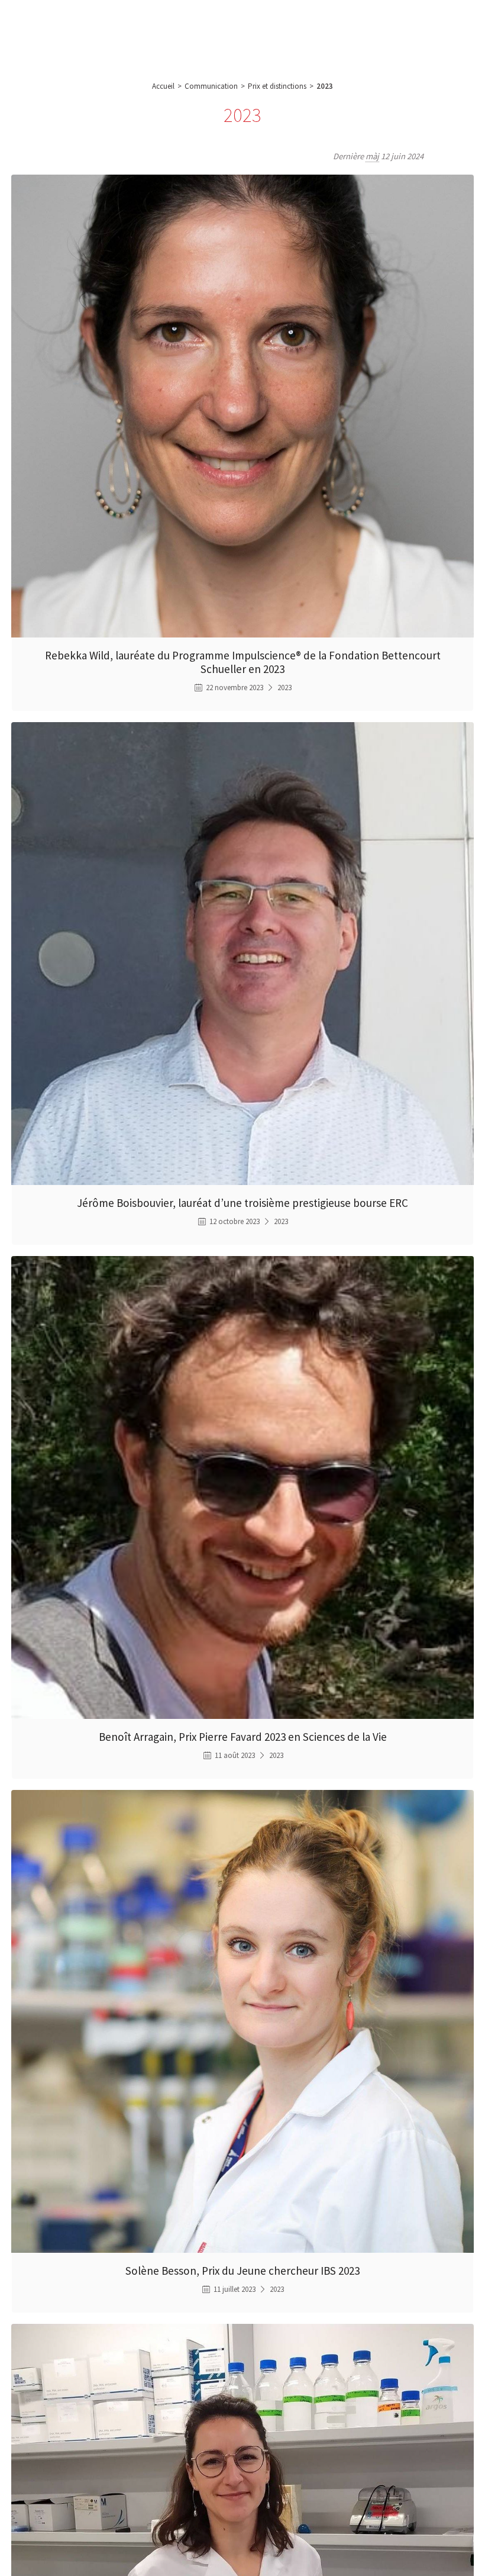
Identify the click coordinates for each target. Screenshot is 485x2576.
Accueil (163, 86)
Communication (289, 24)
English (423, 34)
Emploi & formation (360, 24)
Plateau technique (219, 24)
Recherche (157, 24)
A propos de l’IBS (96, 24)
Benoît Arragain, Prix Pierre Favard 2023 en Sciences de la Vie (243, 1737)
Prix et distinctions (277, 86)
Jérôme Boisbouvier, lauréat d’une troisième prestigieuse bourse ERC (242, 1203)
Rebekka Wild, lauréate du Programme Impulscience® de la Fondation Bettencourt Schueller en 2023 (243, 662)
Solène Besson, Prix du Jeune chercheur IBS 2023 (242, 2271)
